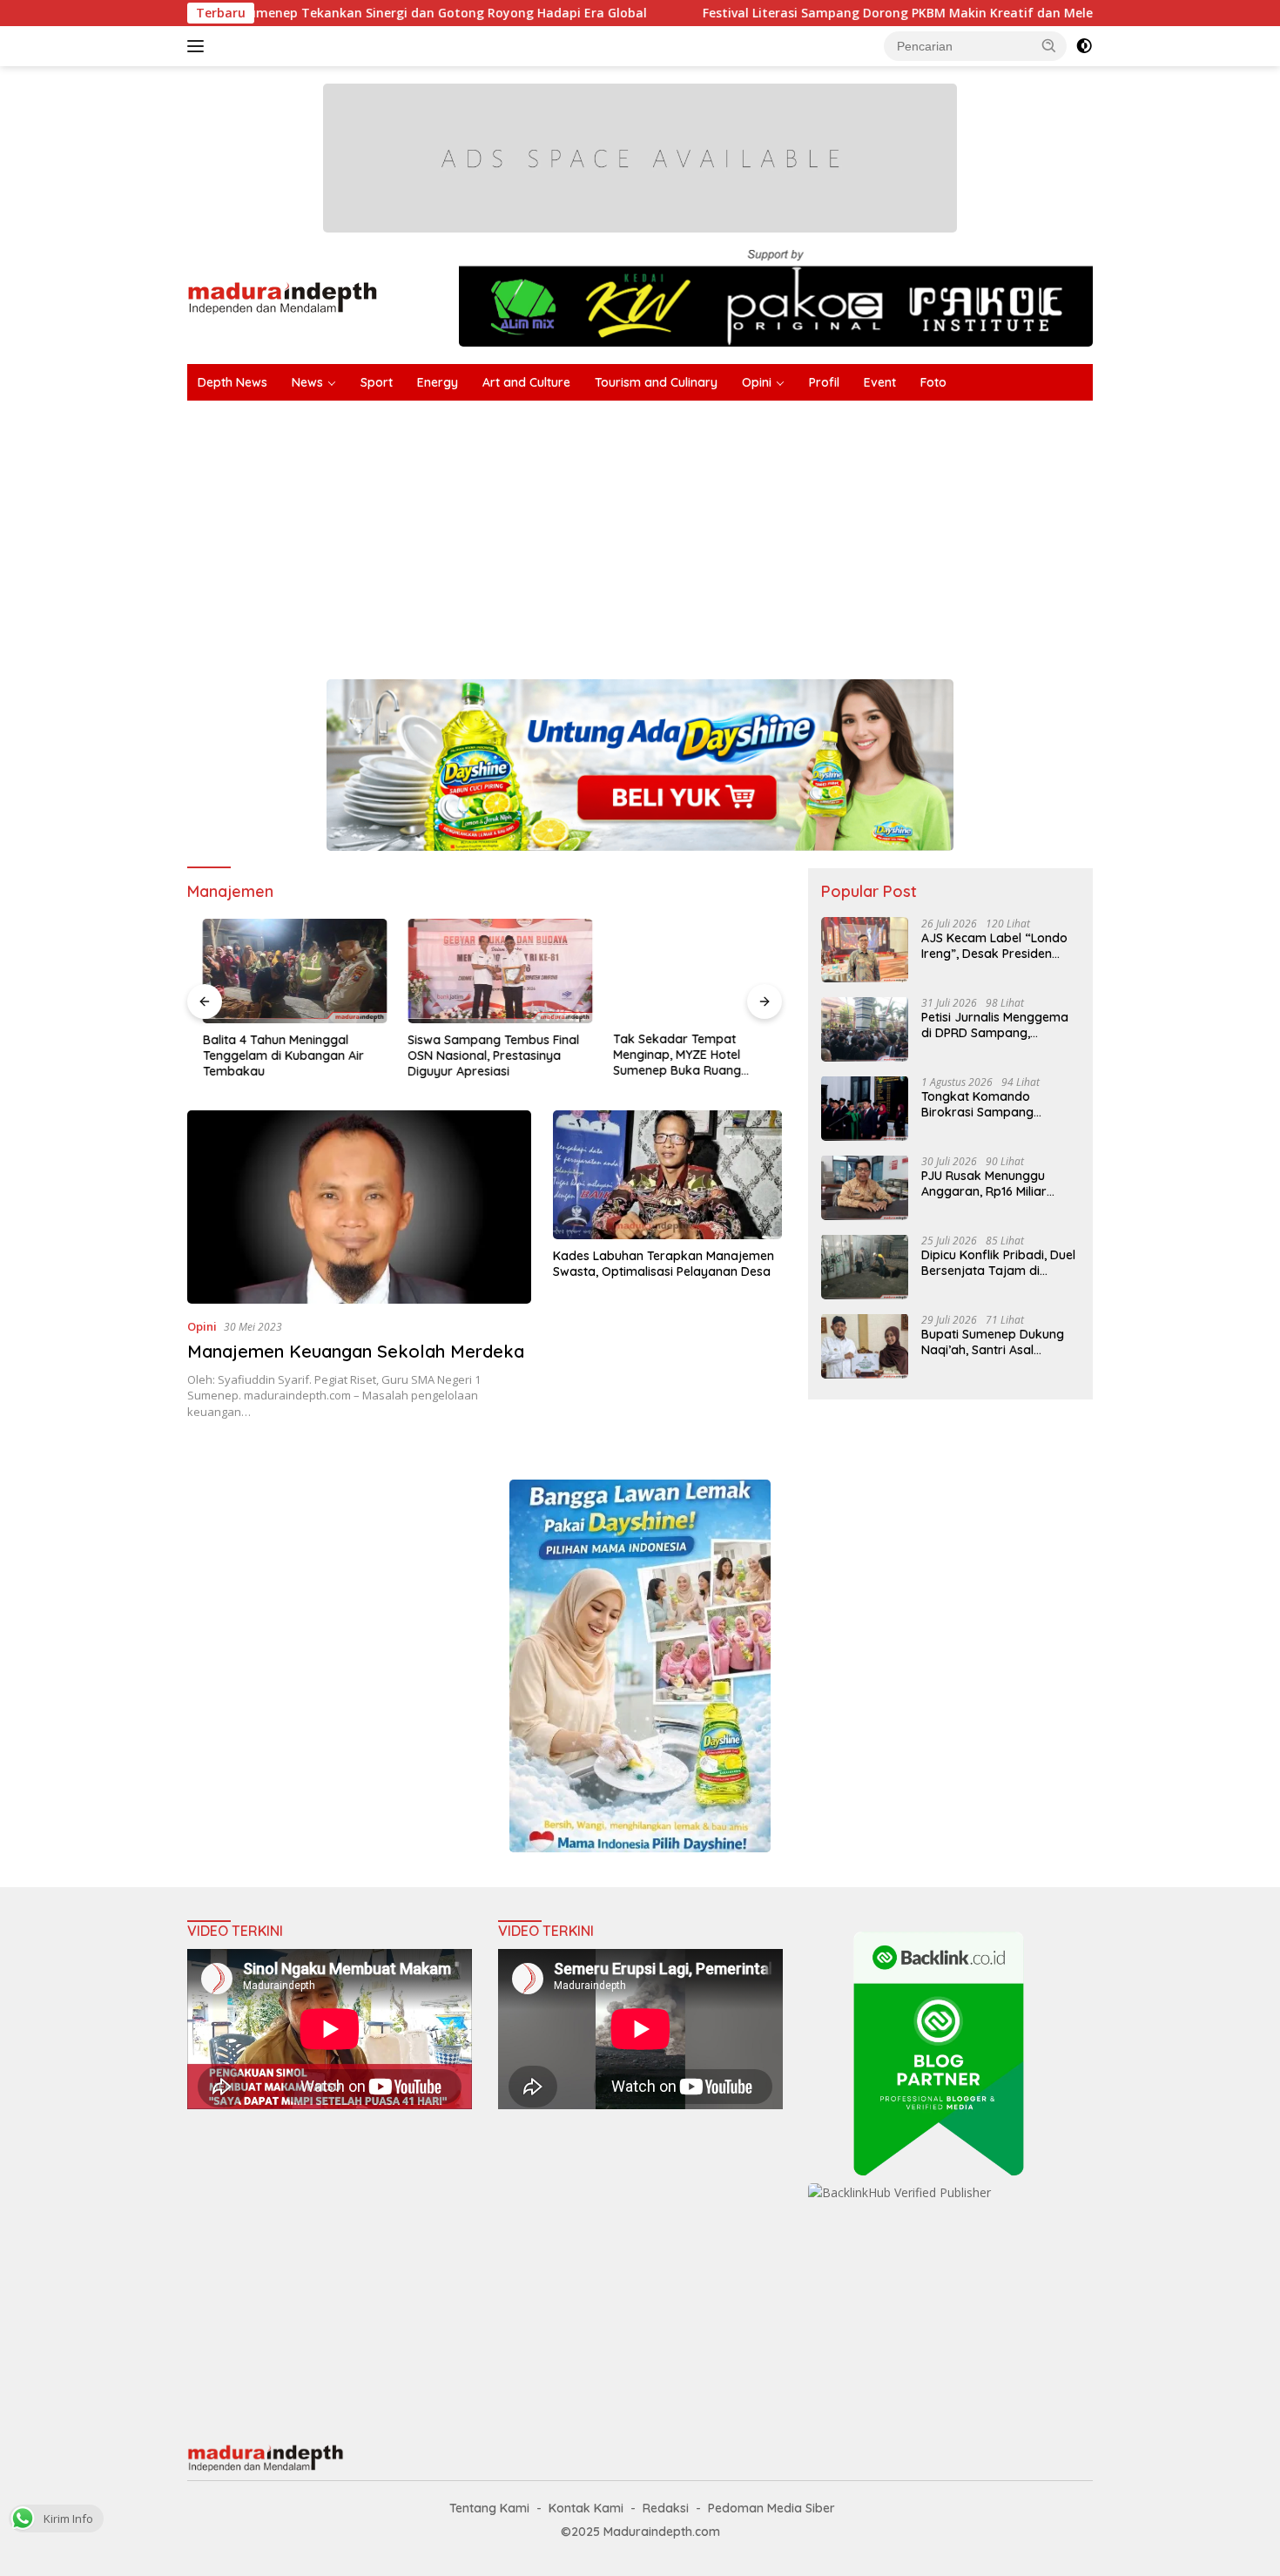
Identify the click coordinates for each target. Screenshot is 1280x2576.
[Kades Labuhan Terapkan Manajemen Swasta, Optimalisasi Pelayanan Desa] (667, 1175)
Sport (377, 382)
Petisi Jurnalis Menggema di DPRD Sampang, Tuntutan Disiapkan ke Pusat (995, 1024)
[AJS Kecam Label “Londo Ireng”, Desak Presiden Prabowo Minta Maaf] (865, 950)
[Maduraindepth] (283, 297)
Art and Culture (526, 382)
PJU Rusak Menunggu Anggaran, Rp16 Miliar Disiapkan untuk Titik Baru (997, 1183)
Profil (824, 382)
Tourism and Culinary (656, 382)
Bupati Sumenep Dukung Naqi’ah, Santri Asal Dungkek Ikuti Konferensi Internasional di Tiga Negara (994, 1341)
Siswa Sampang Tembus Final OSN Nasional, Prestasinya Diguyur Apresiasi (478, 1055)
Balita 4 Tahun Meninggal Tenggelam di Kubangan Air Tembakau (268, 1055)
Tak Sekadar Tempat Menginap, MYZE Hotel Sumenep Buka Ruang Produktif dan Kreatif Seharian (687, 1056)
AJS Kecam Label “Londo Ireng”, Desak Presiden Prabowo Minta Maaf (994, 945)
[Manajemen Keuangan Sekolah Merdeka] (359, 1207)
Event (880, 382)
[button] (1049, 45)
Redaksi (666, 2508)
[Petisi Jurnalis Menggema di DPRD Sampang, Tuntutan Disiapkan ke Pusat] (865, 1029)
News (307, 382)
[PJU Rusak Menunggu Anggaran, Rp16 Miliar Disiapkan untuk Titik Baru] (865, 1187)
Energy (438, 382)
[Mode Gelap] (1084, 46)
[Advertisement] (710, 531)
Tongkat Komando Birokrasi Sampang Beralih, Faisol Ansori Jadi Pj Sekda (995, 1103)
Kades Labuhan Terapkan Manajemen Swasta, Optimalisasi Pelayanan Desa (664, 1264)
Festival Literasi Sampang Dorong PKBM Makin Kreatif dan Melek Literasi (805, 13)
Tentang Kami (489, 2508)
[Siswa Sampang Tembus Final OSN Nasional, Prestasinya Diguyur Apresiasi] (485, 971)
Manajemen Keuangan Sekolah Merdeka (356, 1351)
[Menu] (199, 46)
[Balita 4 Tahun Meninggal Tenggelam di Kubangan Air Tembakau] (280, 971)
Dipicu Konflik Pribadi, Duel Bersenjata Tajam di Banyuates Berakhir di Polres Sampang (998, 1262)
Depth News (232, 382)
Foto (933, 382)
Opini (757, 382)
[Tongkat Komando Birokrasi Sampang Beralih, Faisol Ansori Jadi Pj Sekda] (865, 1108)
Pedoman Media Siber (771, 2508)
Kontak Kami (586, 2508)
